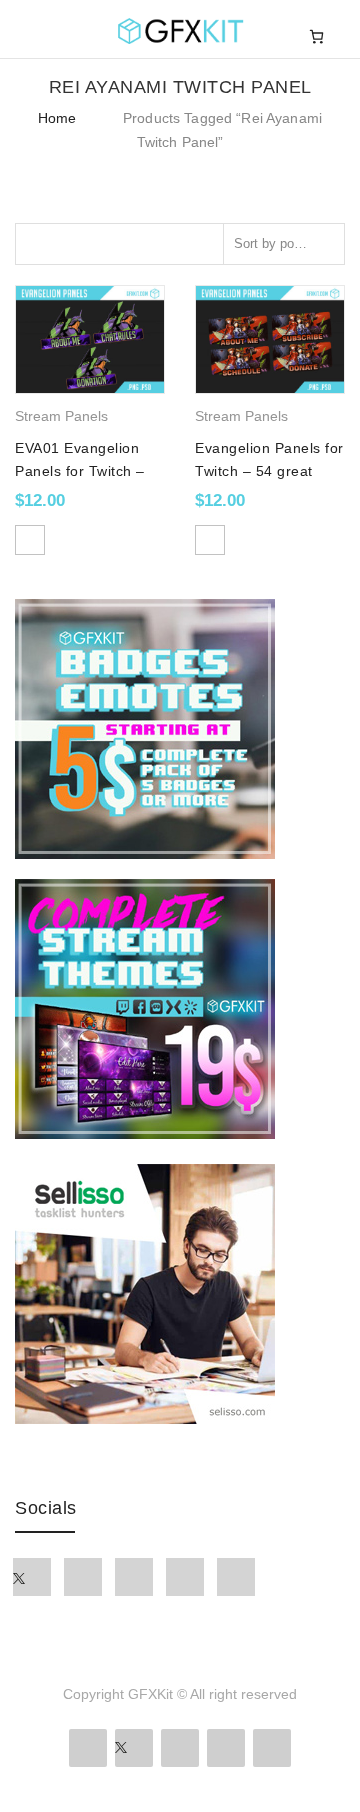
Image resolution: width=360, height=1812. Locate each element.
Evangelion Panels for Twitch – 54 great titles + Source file (269, 470)
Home (57, 118)
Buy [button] (30, 540)
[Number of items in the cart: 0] (316, 36)
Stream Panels (61, 416)
